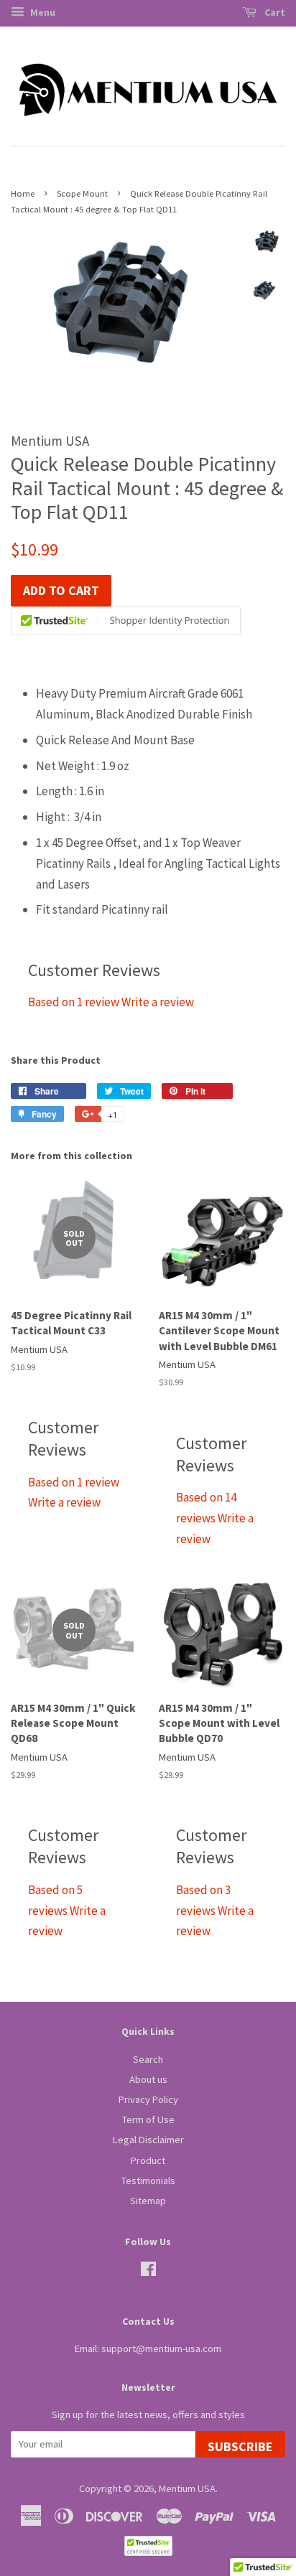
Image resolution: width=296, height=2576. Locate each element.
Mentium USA (187, 2488)
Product (148, 2160)
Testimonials (148, 2181)
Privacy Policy (148, 2099)
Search (148, 2059)
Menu (42, 12)
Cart (274, 12)
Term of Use (148, 2120)
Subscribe (240, 2446)
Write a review (158, 1002)
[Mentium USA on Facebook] (148, 2272)
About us (148, 2079)
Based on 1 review (74, 1002)
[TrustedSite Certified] (126, 621)
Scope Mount (82, 193)
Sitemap (148, 2201)
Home (23, 193)
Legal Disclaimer (148, 2140)
